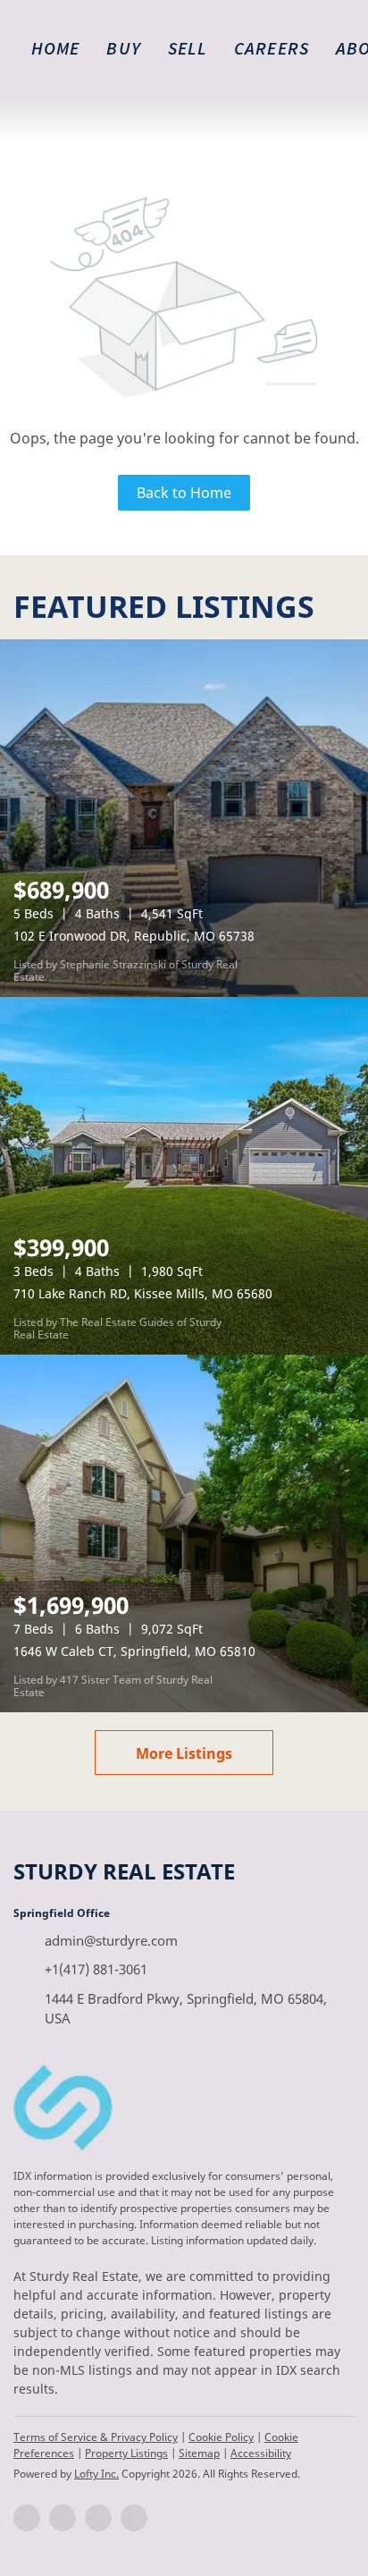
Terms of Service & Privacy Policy (96, 2437)
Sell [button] (188, 48)
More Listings (184, 1753)
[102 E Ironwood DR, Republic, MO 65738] (184, 818)
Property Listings (126, 2453)
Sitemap (199, 2453)
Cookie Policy (221, 2437)
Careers (272, 48)
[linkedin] (63, 2518)
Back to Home (184, 493)
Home (55, 48)
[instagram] (98, 2518)
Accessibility (261, 2453)
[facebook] (27, 2518)
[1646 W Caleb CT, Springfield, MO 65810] (184, 1533)
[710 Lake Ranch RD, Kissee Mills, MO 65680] (184, 1176)
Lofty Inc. (96, 2474)
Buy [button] (123, 48)
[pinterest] (134, 2518)
